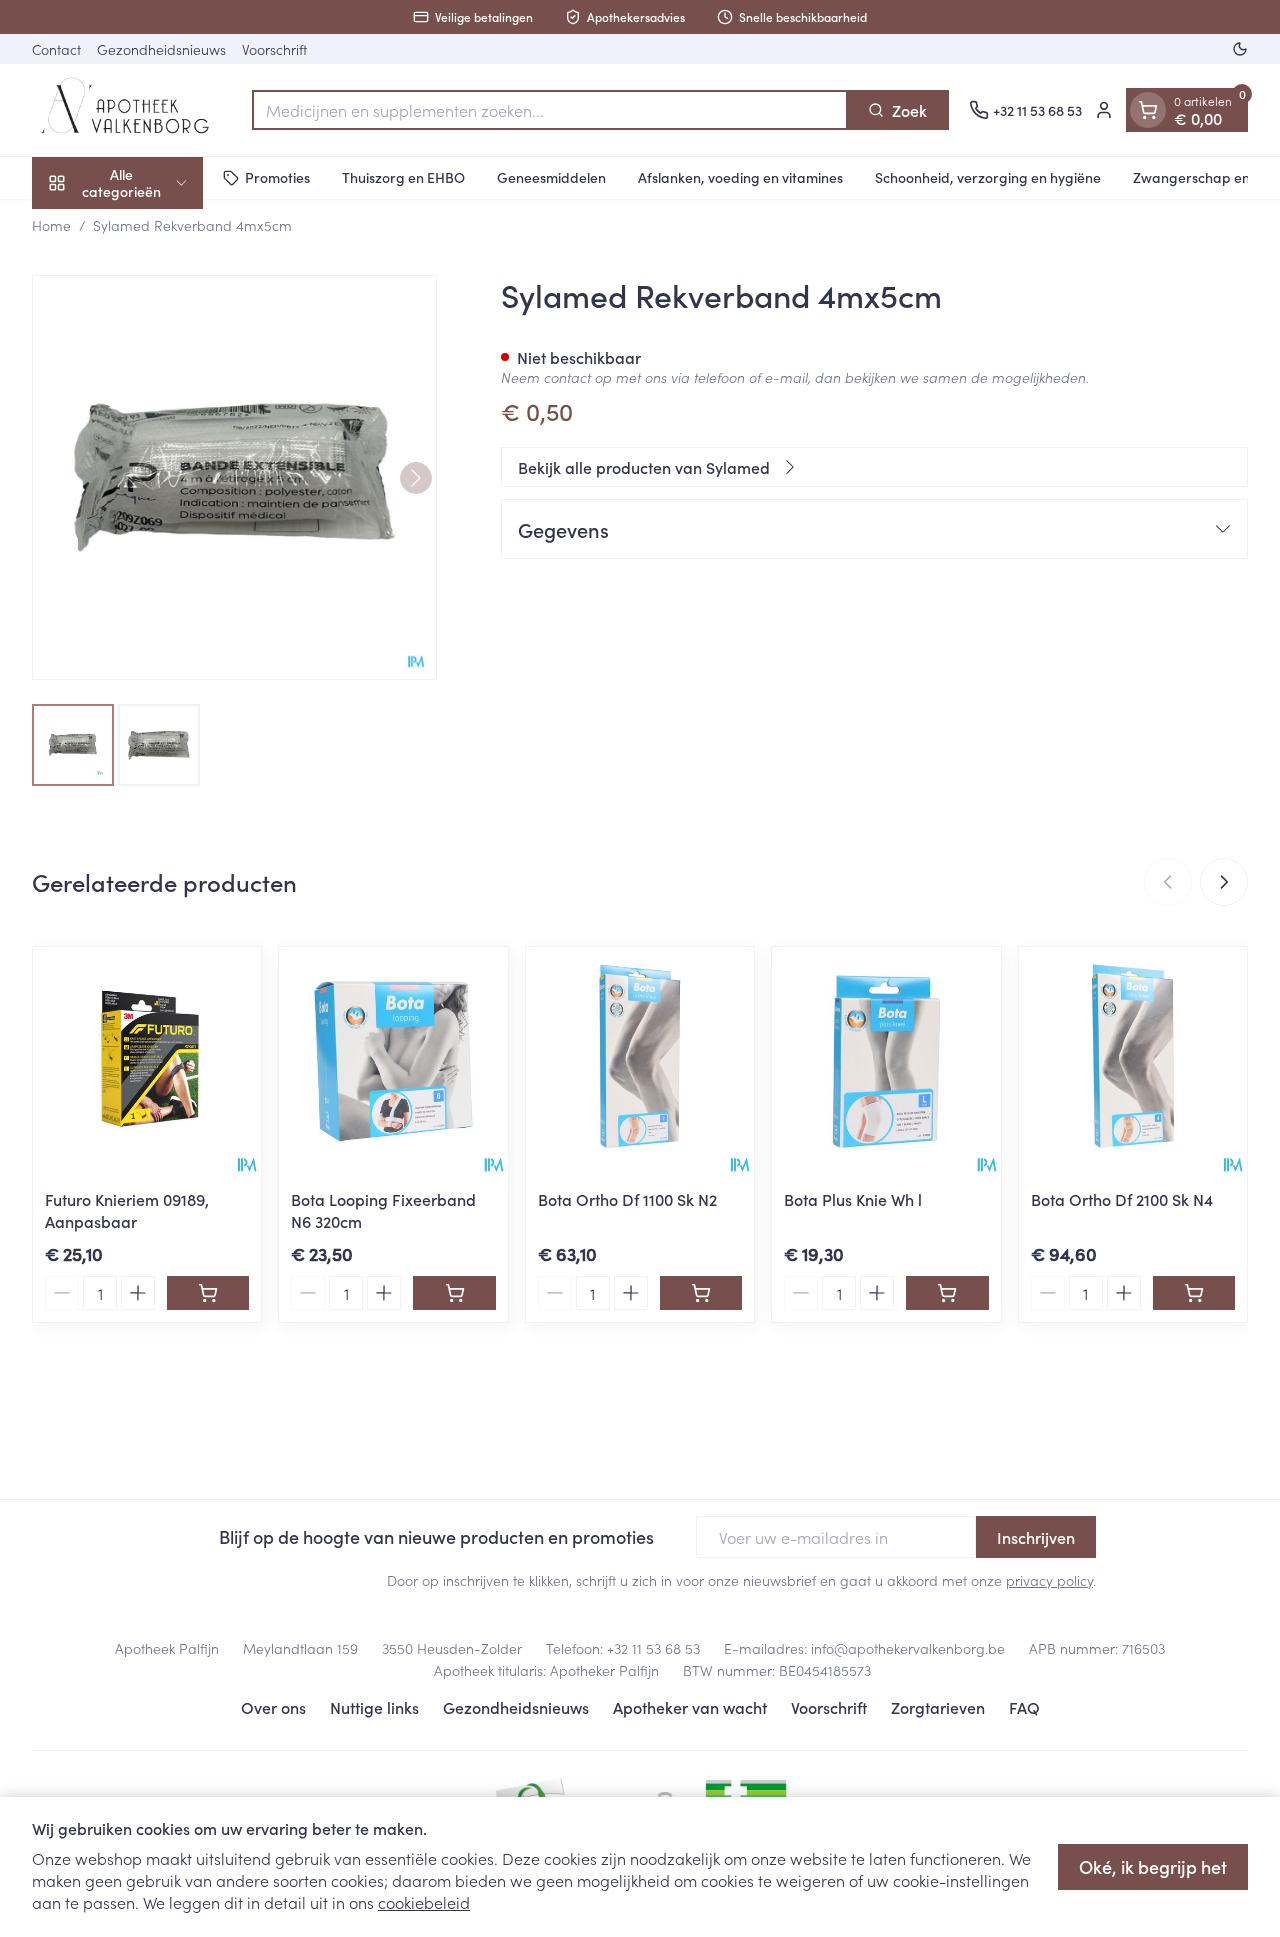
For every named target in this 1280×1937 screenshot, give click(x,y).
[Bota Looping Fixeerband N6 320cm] (393, 1061)
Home (51, 225)
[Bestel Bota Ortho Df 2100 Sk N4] (1194, 1293)
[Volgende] (416, 478)
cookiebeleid (424, 1902)
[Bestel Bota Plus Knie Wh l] (947, 1293)
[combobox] (550, 110)
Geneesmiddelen (551, 177)
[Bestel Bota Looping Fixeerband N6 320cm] (454, 1293)
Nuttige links (374, 1707)
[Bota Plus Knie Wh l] (886, 1061)
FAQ (1024, 1707)
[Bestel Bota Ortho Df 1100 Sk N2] (701, 1293)
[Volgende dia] (1224, 882)
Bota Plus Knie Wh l (853, 1199)
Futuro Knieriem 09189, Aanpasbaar (127, 1210)
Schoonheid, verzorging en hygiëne (988, 177)
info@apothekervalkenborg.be (908, 1648)
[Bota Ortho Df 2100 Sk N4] (1133, 1061)
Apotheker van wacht (690, 1707)
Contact (56, 49)
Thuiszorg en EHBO (403, 177)
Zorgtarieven (938, 1707)
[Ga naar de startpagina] (132, 110)
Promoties (277, 177)
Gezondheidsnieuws (161, 49)
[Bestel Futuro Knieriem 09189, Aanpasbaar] (208, 1293)
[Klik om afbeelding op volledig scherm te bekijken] (234, 477)
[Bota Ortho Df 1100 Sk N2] (640, 1061)
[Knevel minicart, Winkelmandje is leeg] (1148, 110)
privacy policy (1049, 1580)
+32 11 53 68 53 (653, 1648)
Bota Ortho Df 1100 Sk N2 (627, 1199)
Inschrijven (1036, 1537)
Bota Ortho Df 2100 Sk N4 (1122, 1199)
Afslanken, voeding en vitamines (740, 177)
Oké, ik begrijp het (1153, 1866)
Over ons (273, 1707)
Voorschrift (274, 49)
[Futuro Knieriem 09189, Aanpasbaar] (147, 1061)
